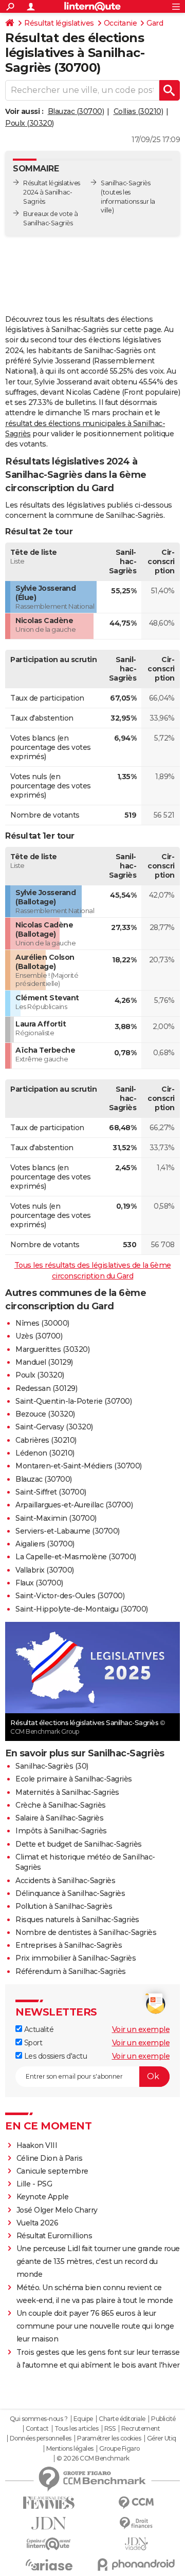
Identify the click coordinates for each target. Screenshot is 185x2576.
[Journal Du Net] (49, 2523)
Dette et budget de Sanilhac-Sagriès (79, 1844)
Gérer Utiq (162, 2438)
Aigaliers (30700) (45, 1544)
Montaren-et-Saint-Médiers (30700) (79, 1466)
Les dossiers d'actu (54, 2056)
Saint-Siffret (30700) (51, 1492)
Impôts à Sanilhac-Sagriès (61, 1831)
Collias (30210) (138, 111)
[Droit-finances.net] (136, 2523)
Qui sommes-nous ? (39, 2419)
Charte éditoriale (122, 2419)
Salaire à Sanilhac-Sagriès (59, 1818)
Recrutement (141, 2429)
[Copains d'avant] (49, 2544)
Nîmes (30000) (42, 1323)
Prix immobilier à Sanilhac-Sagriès (76, 1958)
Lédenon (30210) (45, 1453)
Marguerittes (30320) (52, 1349)
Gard (155, 23)
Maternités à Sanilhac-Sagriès (67, 1792)
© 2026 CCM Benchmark (93, 2458)
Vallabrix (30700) (45, 1570)
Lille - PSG (34, 2184)
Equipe (83, 2419)
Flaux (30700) (39, 1583)
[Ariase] (49, 2565)
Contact (37, 2429)
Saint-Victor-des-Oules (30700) (70, 1596)
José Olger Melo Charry (57, 2210)
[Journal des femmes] (49, 2503)
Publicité (163, 2419)
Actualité (38, 2029)
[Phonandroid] (136, 2564)
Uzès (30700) (39, 1336)
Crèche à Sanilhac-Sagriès (61, 1805)
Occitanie (121, 23)
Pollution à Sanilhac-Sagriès (64, 1906)
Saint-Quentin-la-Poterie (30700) (73, 1401)
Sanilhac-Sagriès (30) (52, 1766)
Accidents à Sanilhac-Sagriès (65, 1881)
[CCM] (136, 2503)
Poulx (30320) (30, 123)
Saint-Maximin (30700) (56, 1518)
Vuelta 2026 (38, 2223)
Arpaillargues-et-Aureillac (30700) (74, 1505)
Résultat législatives (59, 23)
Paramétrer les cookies (109, 2438)
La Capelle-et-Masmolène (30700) (76, 1557)
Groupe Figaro (119, 2449)
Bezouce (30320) (45, 1414)
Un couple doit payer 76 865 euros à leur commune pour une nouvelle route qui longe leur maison (95, 2326)
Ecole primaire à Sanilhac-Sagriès (74, 1779)
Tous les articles (77, 2429)
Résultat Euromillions (54, 2236)
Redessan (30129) (46, 1388)
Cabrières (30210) (46, 1440)
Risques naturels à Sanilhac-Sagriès (77, 1920)
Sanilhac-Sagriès (125, 183)
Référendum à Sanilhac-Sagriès (71, 1971)
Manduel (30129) (44, 1362)
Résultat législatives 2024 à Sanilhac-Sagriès (52, 192)
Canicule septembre (52, 2171)
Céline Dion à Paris (50, 2158)
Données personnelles (41, 2438)
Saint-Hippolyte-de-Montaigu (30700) (82, 1609)
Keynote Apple (43, 2197)
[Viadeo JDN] (136, 2544)
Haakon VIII (37, 2145)
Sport (32, 2043)
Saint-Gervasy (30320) (54, 1427)
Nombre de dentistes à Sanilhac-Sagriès (86, 1932)
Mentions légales (70, 2449)
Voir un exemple (141, 2029)
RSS (110, 2429)
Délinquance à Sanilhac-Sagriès (70, 1893)
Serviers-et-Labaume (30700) (68, 1531)
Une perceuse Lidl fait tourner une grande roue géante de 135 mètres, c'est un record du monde (98, 2261)
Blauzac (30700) (76, 111)
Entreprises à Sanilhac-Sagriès (69, 1945)
